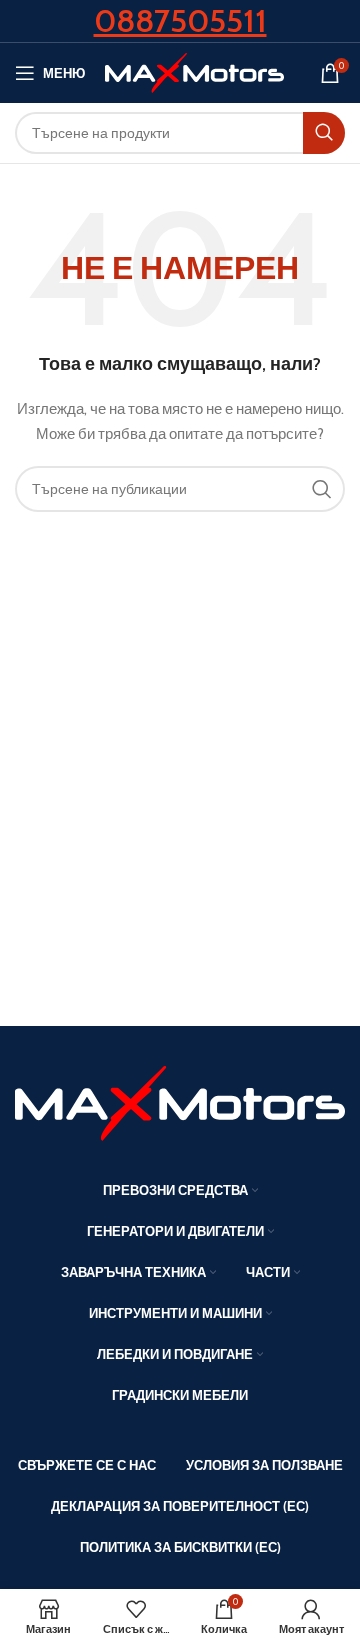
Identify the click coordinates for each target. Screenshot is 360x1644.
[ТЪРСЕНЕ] (324, 133)
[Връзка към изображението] (180, 1102)
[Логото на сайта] (194, 71)
